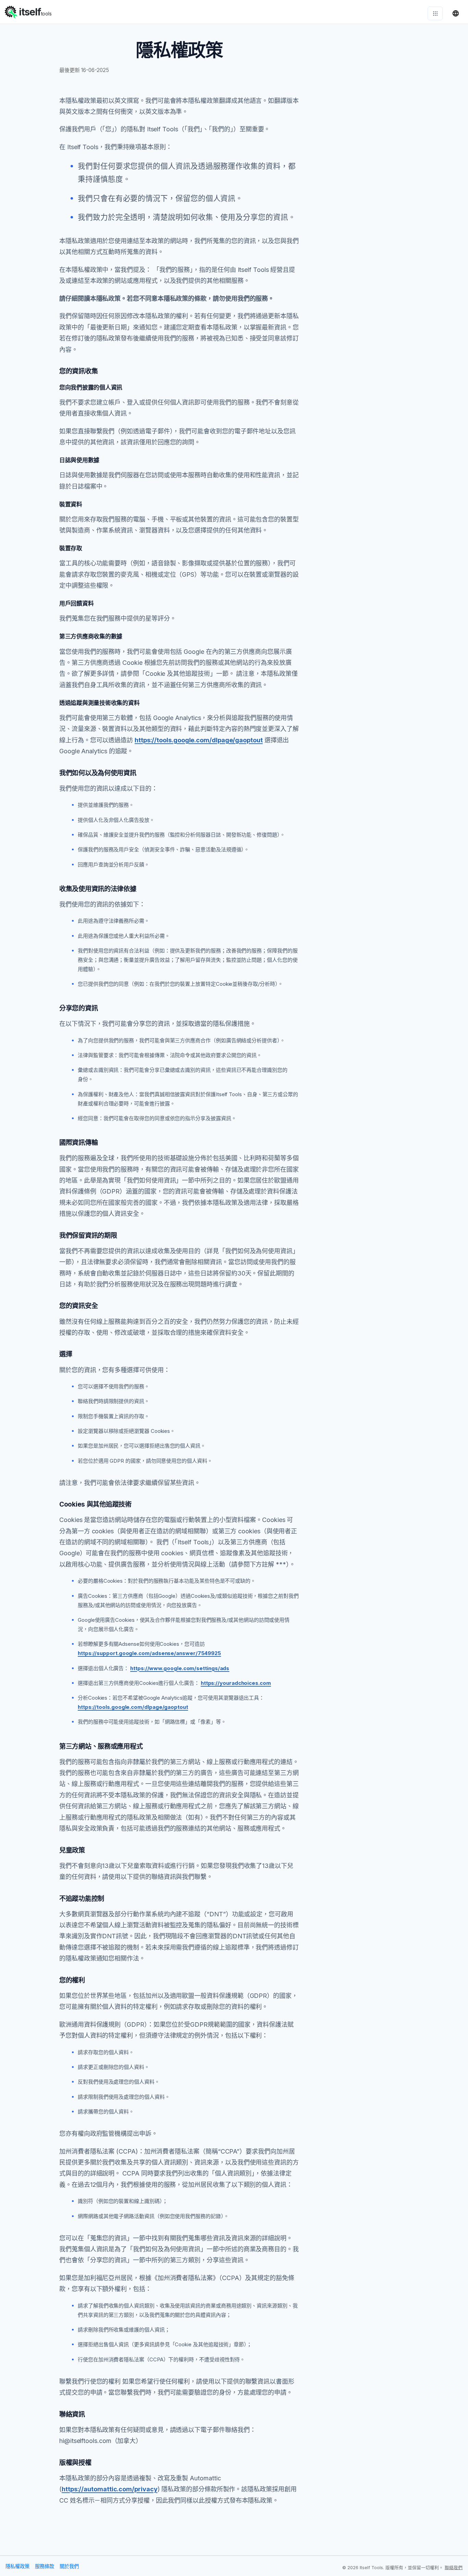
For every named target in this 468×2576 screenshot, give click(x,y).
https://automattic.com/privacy (110, 2489)
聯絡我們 (454, 2568)
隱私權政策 (17, 2566)
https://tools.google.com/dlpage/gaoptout (199, 740)
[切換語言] (456, 13)
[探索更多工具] (435, 13)
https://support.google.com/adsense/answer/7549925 (149, 1653)
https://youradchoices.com (236, 1683)
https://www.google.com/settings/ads (180, 1668)
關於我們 (69, 2566)
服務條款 (45, 2566)
